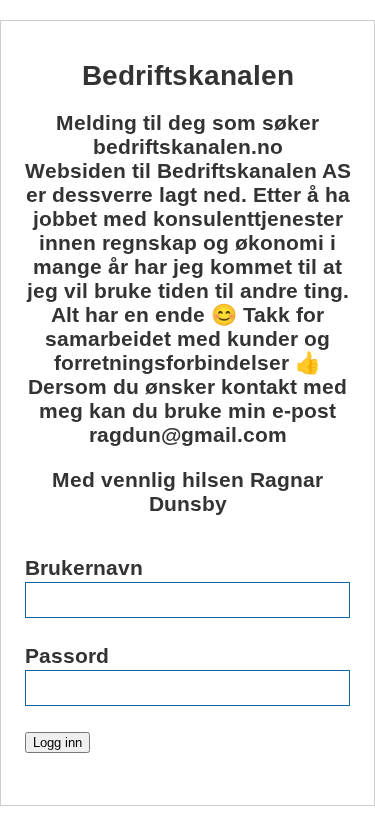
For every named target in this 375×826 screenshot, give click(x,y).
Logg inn (57, 742)
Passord (67, 655)
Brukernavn (84, 567)
